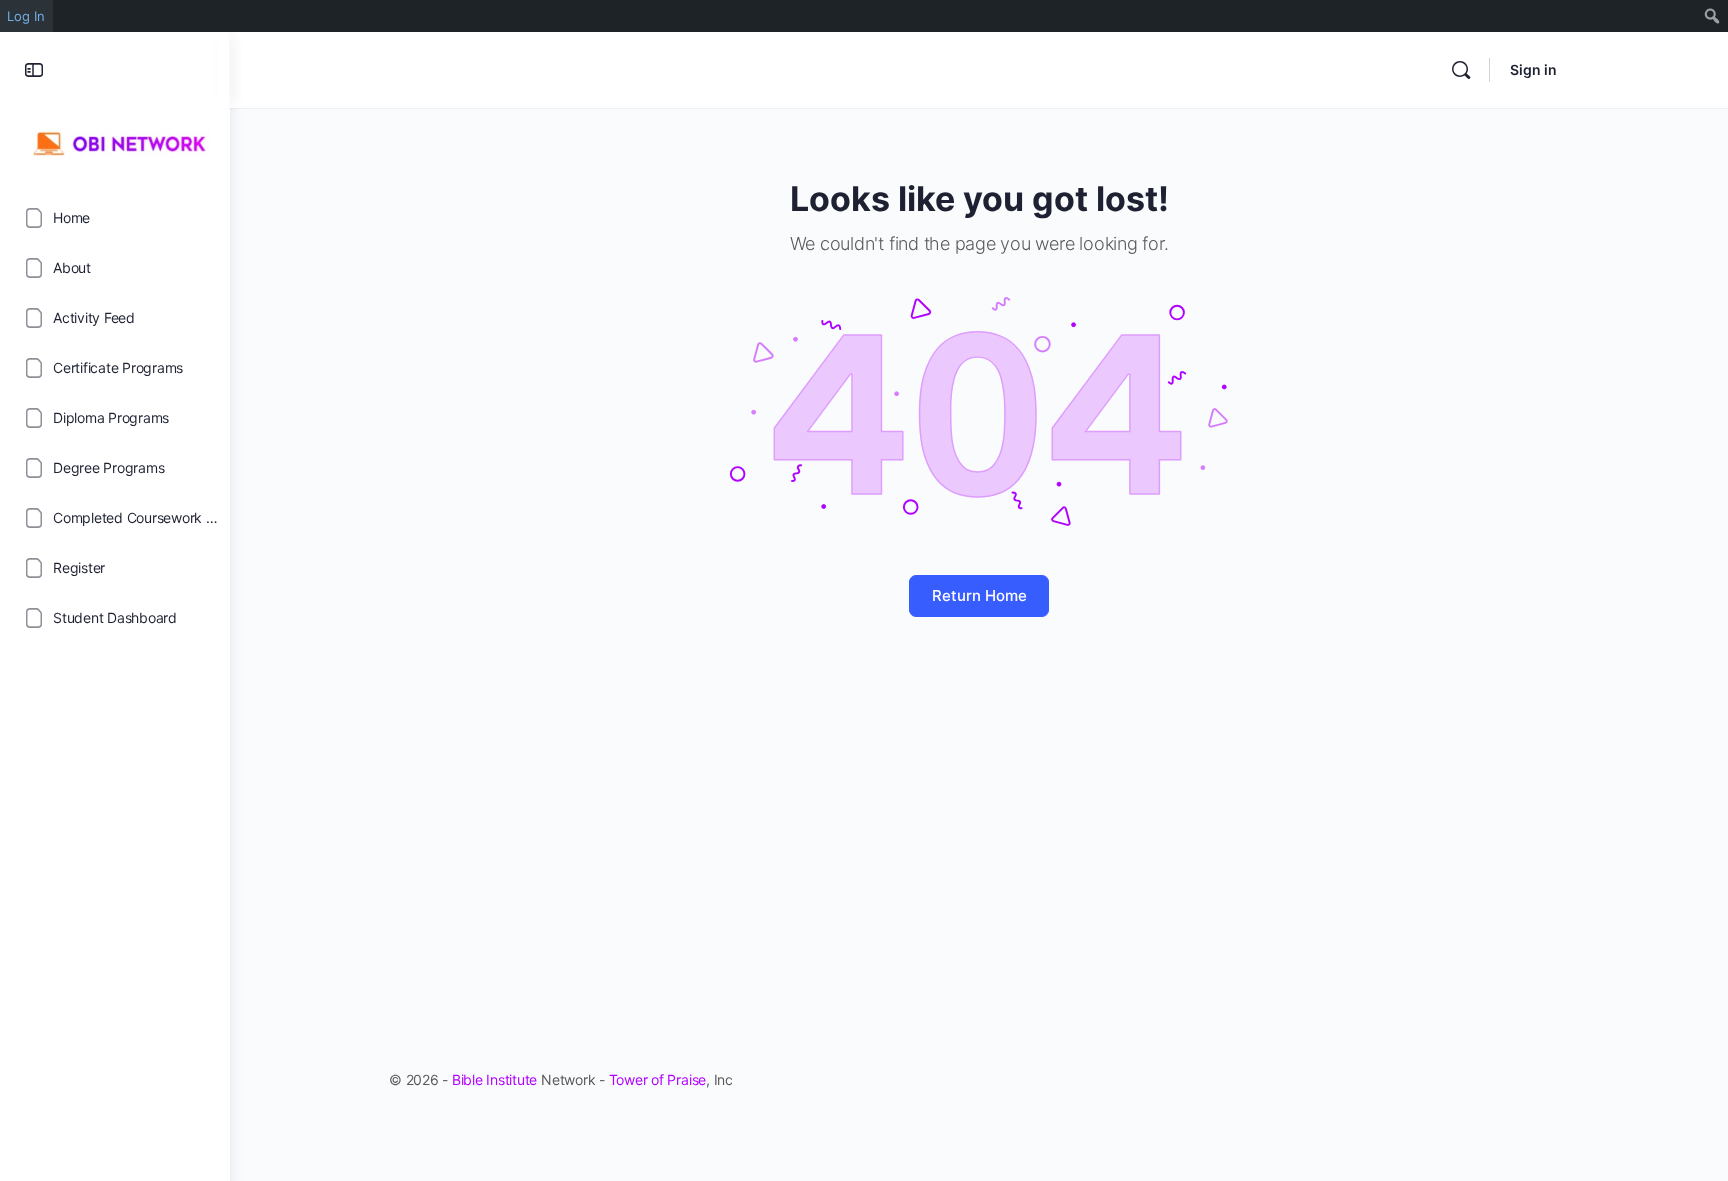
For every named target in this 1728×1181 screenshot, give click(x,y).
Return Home (979, 595)
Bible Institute (494, 1079)
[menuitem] (1712, 16)
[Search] (1461, 70)
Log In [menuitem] (26, 16)
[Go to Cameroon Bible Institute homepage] (115, 141)
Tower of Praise (657, 1079)
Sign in (1533, 69)
